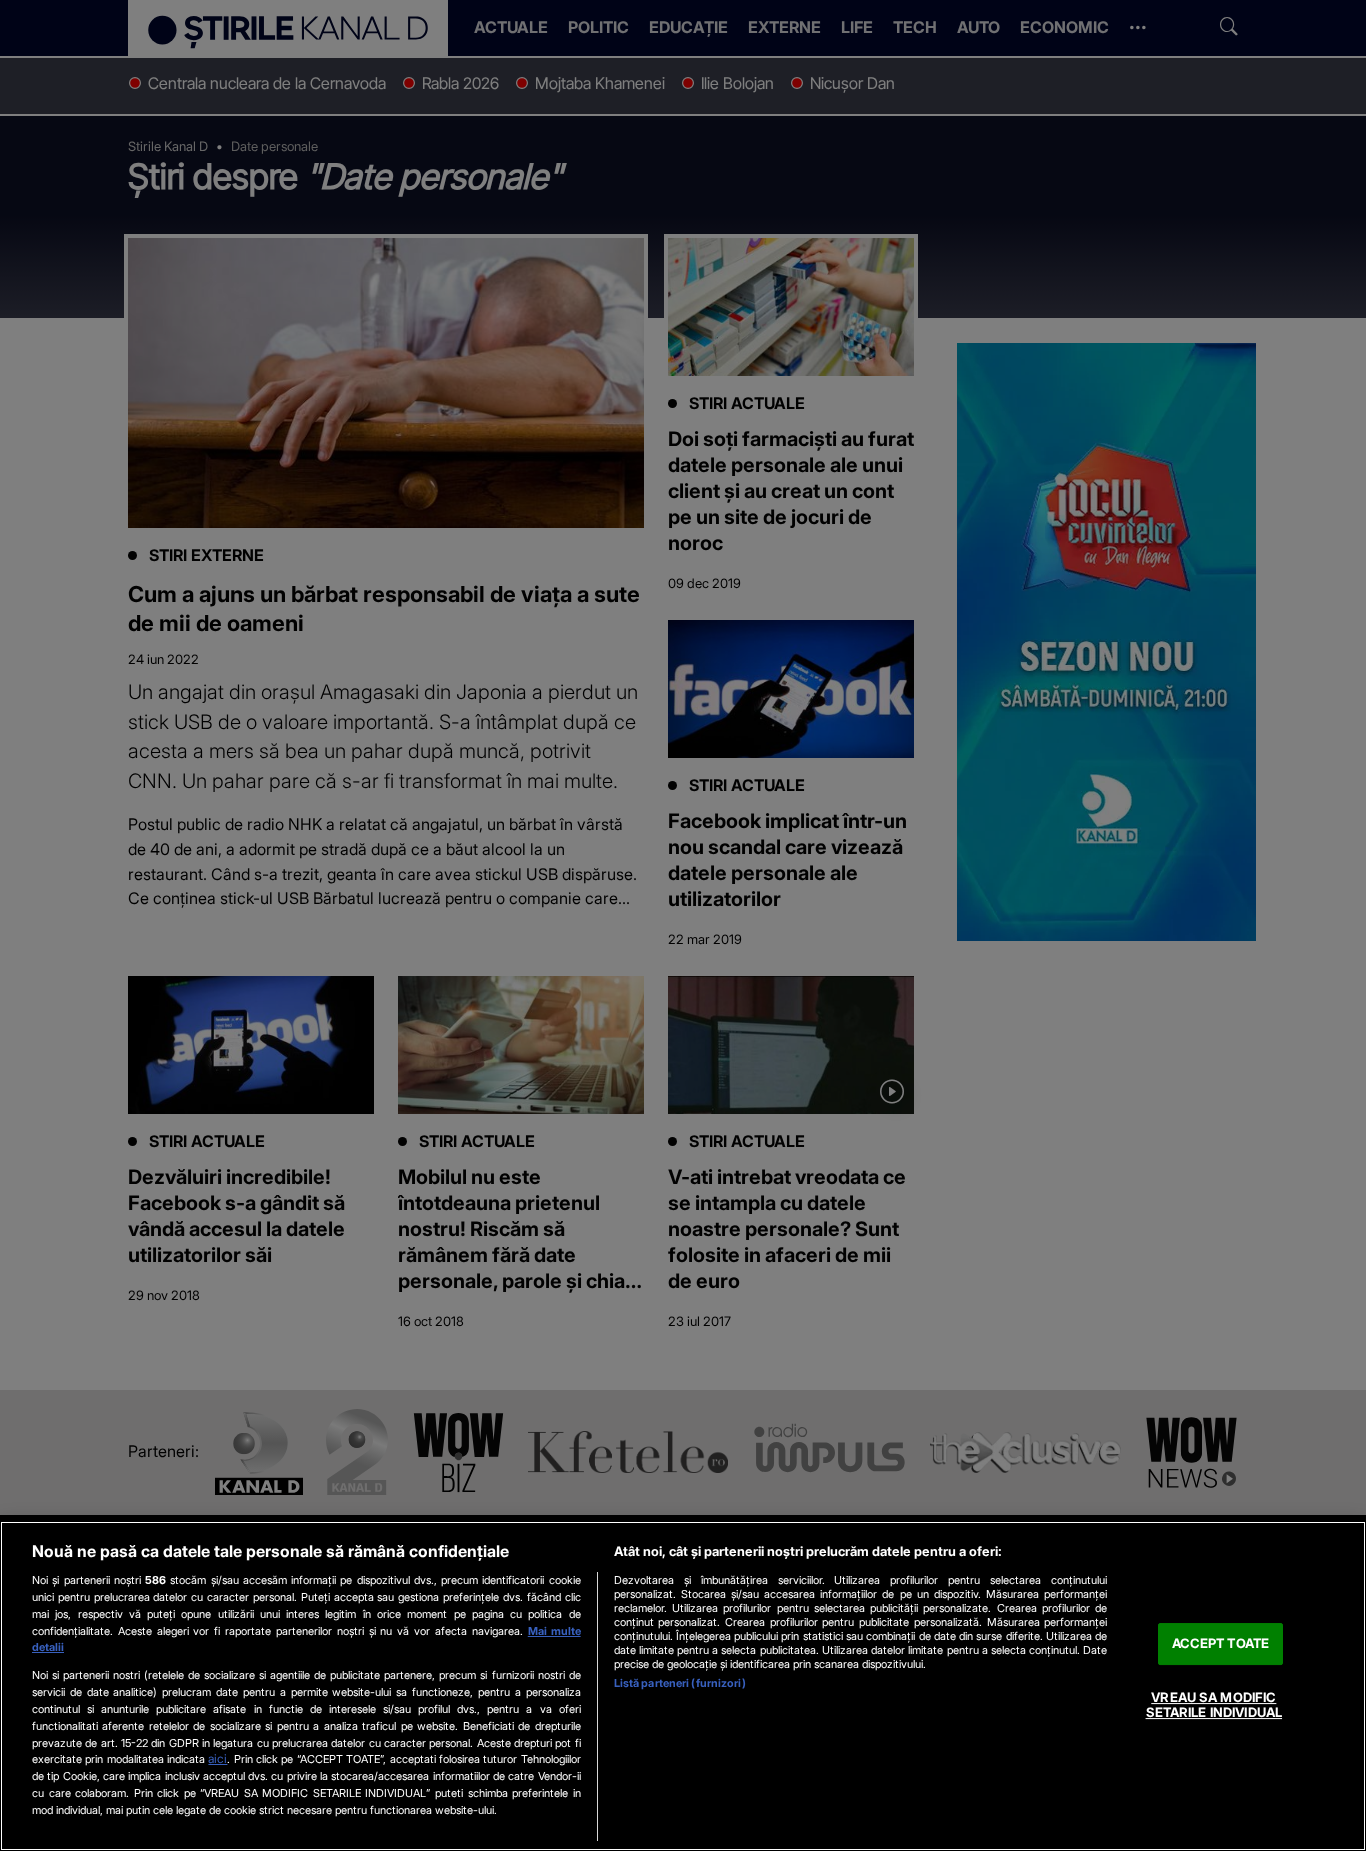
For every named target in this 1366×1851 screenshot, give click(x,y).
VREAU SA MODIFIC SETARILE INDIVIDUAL (1214, 1705)
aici (217, 1758)
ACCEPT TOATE (1221, 1643)
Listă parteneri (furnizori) (680, 1683)
